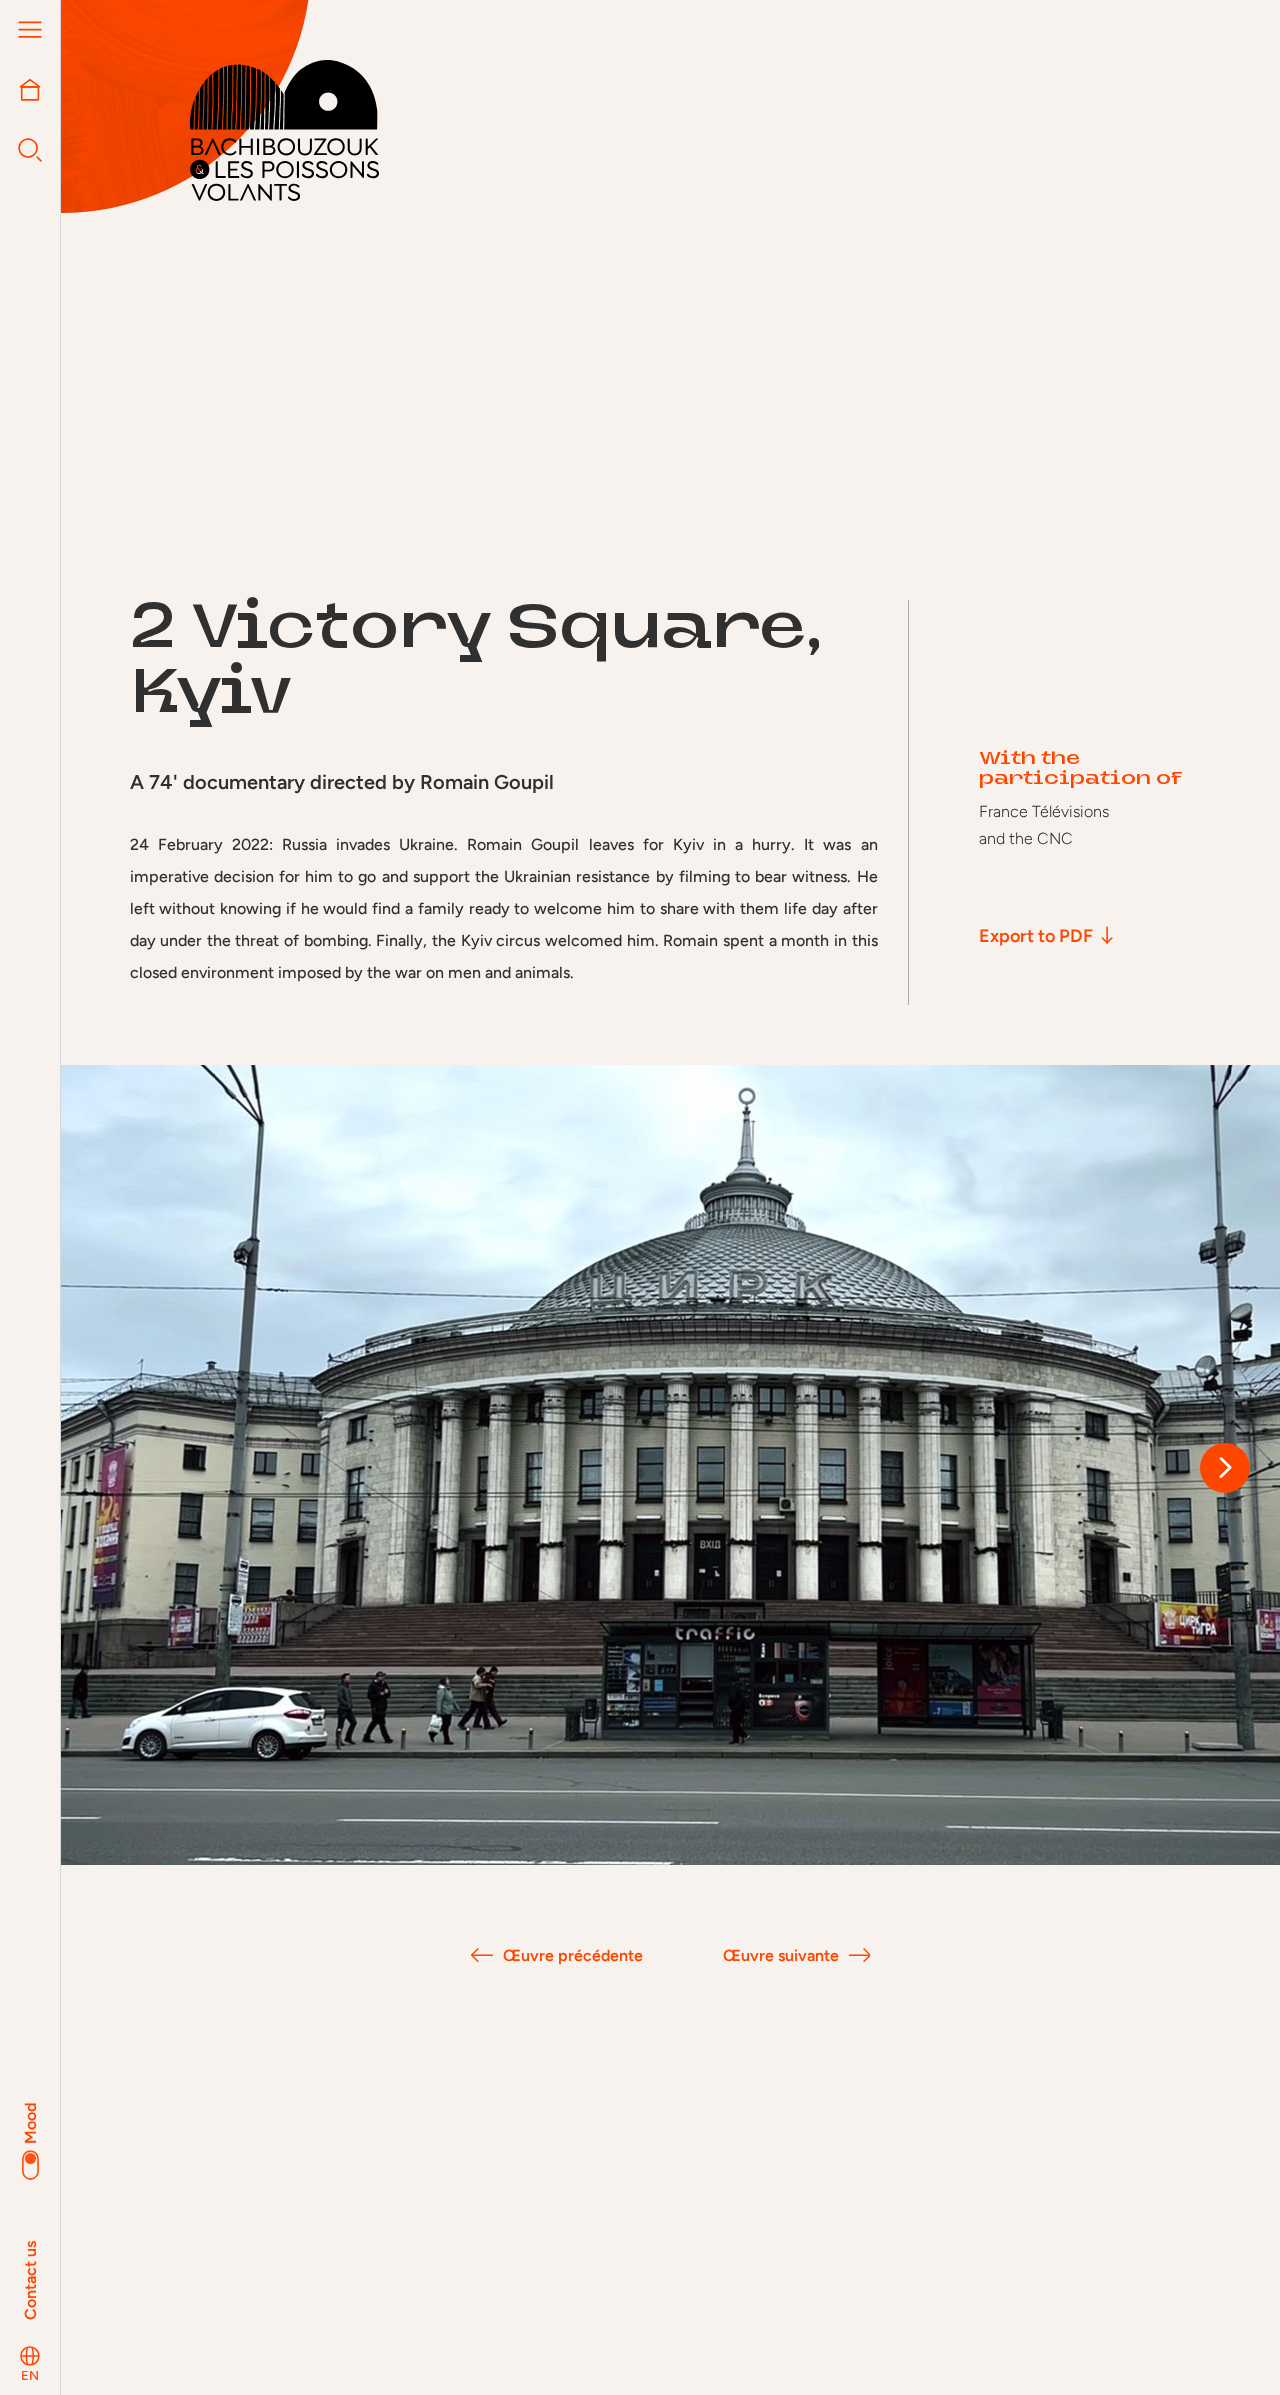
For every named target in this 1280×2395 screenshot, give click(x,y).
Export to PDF (1036, 936)
